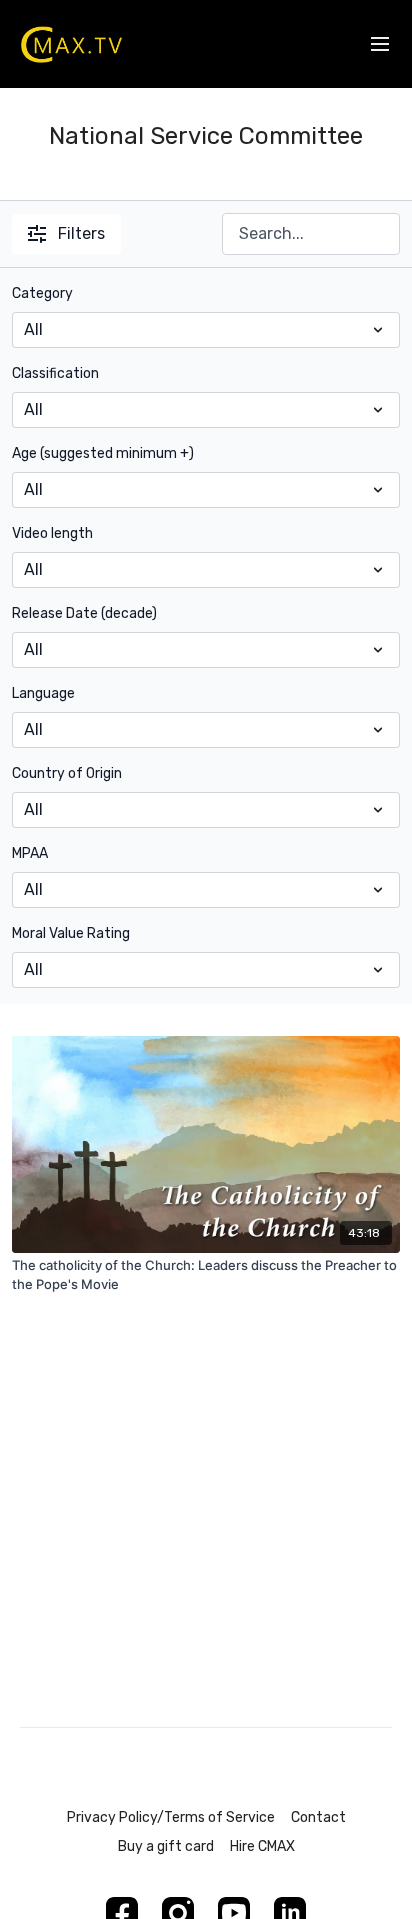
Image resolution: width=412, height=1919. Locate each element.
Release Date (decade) (84, 613)
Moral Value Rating (71, 933)
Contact (318, 1817)
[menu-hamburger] (380, 44)
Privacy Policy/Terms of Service (171, 1817)
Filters (81, 233)
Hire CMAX (262, 1846)
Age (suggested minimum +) (103, 453)
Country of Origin (67, 773)
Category (42, 293)
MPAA (30, 853)
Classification (55, 373)
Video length (52, 533)
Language (43, 693)
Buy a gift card (166, 1846)
